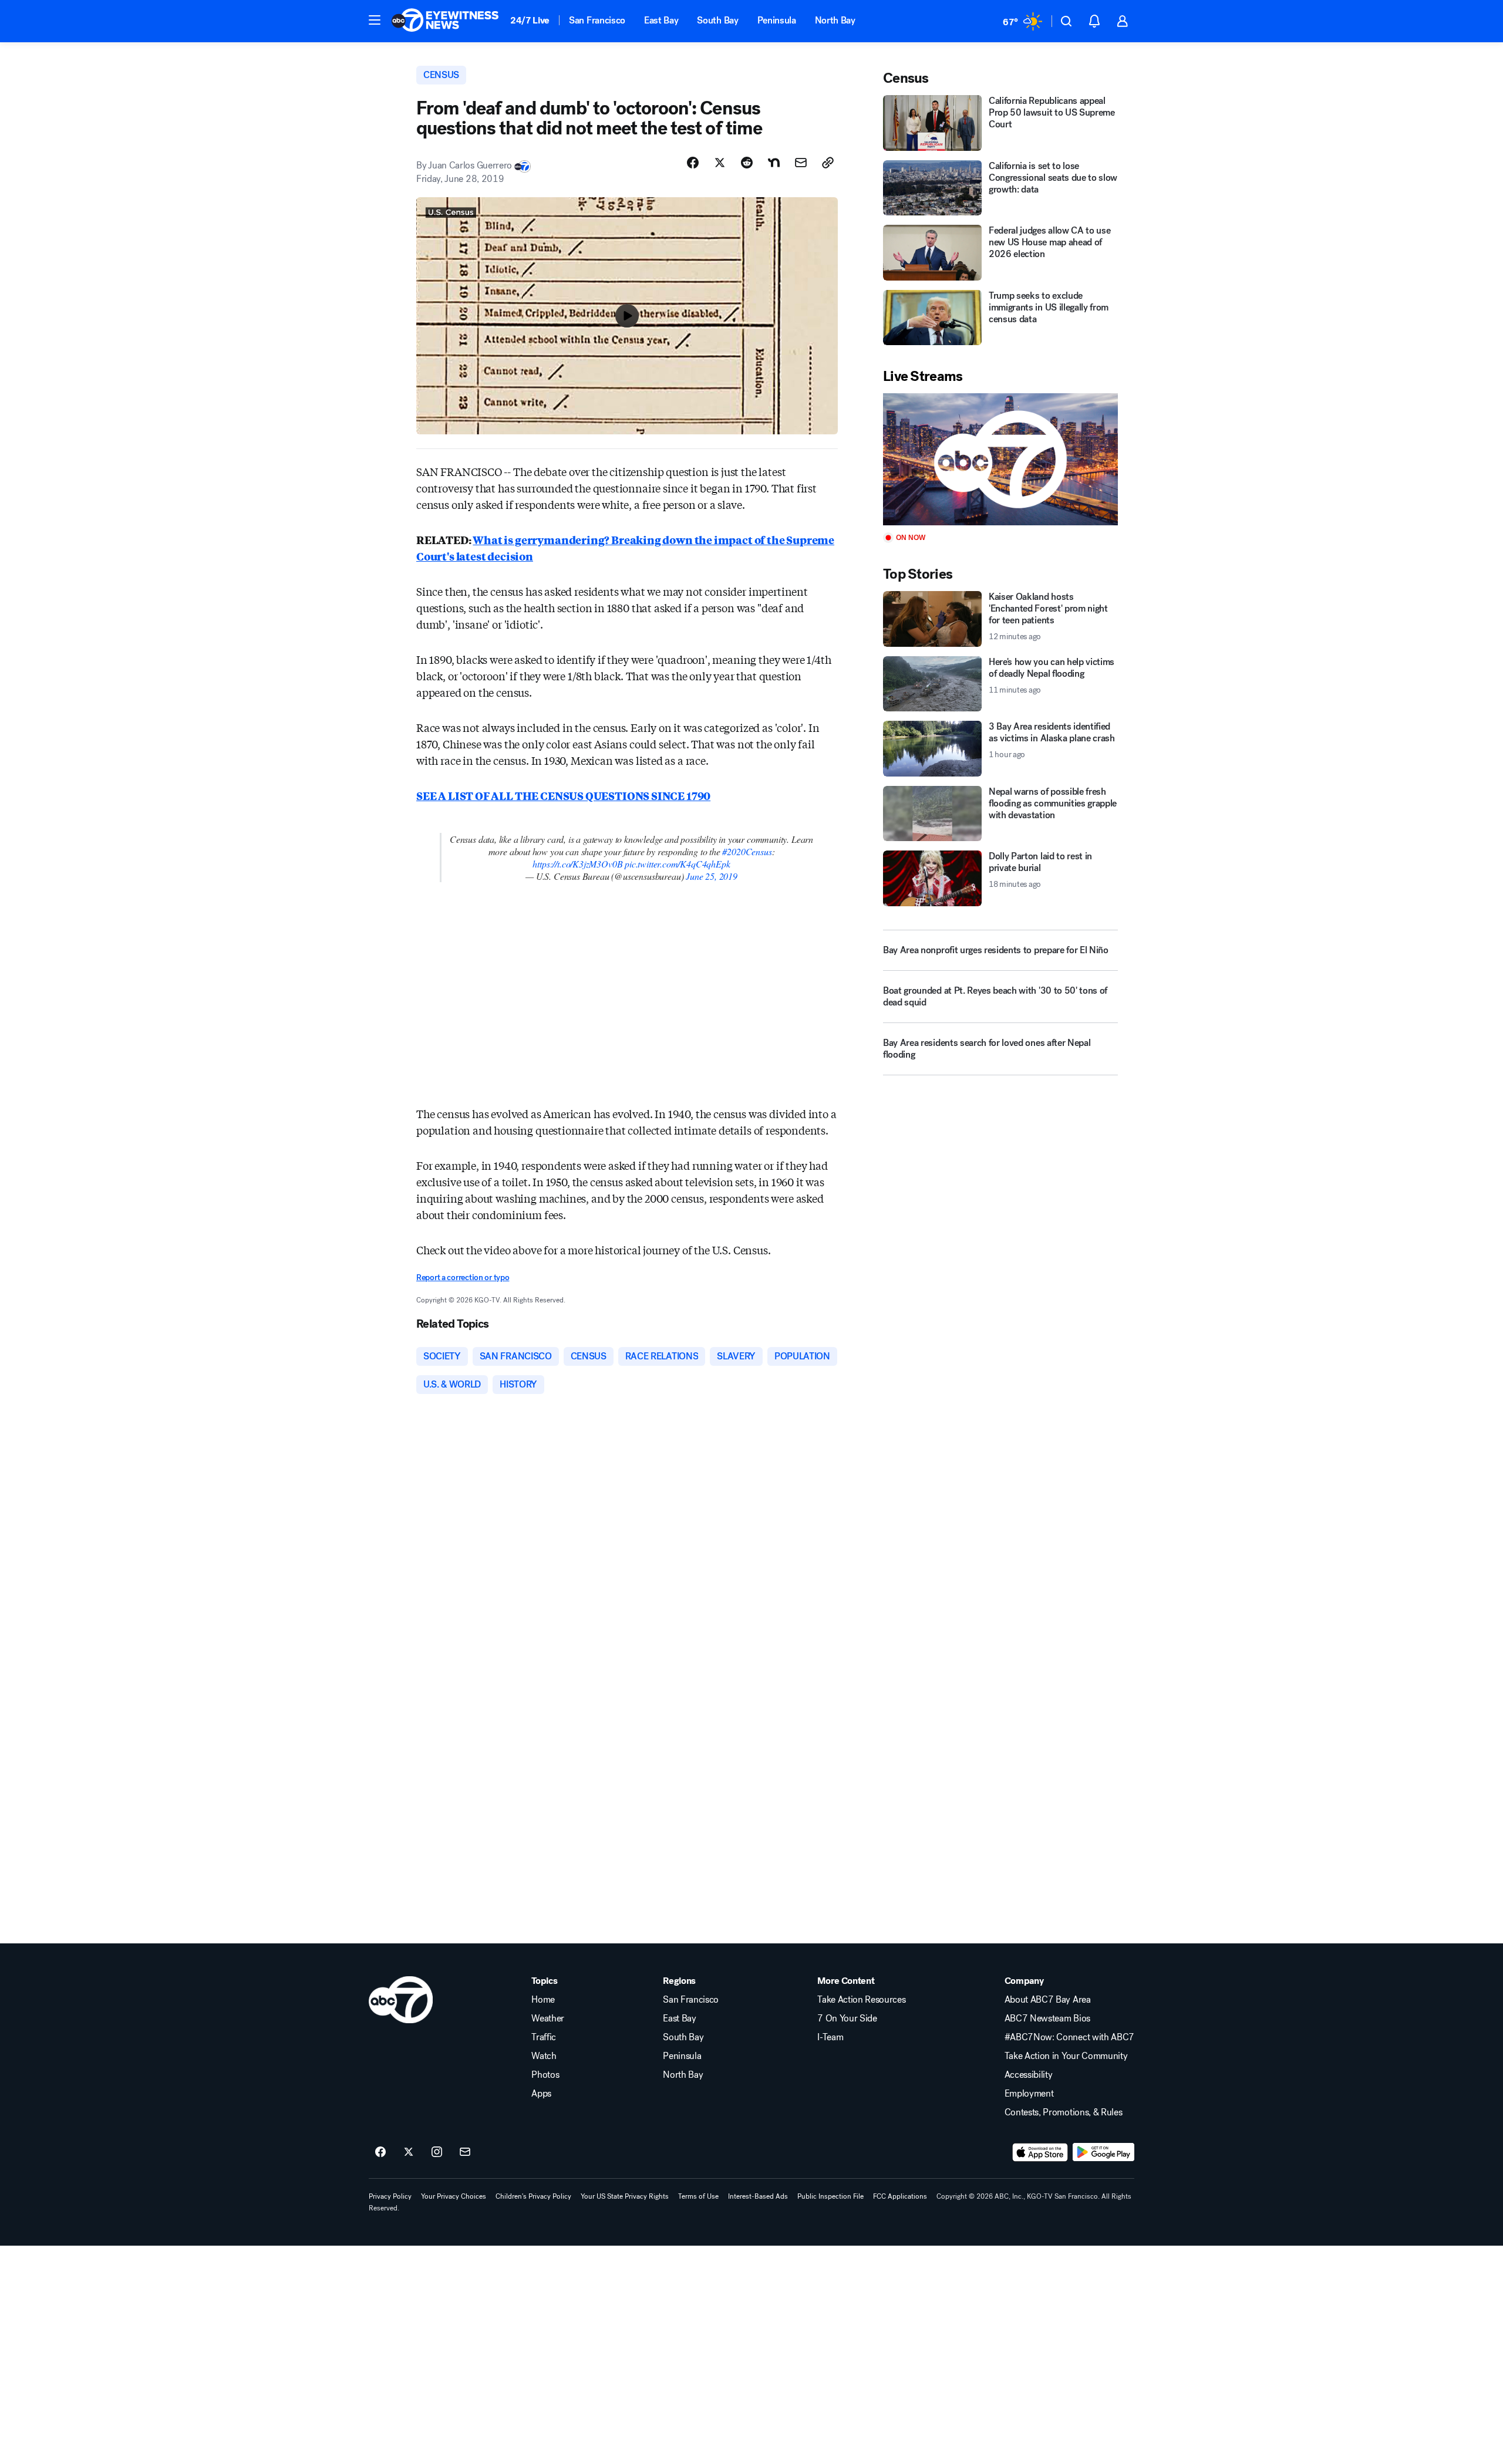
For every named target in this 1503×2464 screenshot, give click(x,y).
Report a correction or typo (463, 1277)
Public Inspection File (830, 2196)
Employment (1029, 2094)
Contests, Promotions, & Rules (1064, 2112)
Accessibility (1029, 2075)
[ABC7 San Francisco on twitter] (409, 2152)
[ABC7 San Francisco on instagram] (437, 2152)
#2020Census (747, 851)
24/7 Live (530, 20)
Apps (541, 2094)
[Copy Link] (828, 163)
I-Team (830, 2037)
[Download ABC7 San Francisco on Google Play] (1103, 2152)
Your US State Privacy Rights (625, 2196)
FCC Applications (900, 2196)
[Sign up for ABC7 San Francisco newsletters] (465, 2152)
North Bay (835, 20)
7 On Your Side (847, 2019)
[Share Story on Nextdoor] (774, 163)
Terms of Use (698, 2196)
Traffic (544, 2037)
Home (543, 2000)
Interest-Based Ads (758, 2196)
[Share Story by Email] (801, 163)
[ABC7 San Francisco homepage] (445, 21)
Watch (544, 2056)
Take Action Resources (861, 2000)
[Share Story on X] (720, 163)
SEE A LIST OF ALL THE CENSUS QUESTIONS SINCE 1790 (563, 795)
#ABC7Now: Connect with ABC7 (1069, 2037)
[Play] (1000, 459)
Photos (545, 2075)
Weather (548, 2019)
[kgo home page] (401, 2000)
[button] (375, 20)
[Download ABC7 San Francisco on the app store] (1040, 2152)
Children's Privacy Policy (533, 2196)
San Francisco (597, 20)
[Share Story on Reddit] (747, 163)
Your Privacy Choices (454, 2196)
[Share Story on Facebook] (693, 163)
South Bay (717, 20)
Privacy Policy (390, 2196)
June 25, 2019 (712, 876)
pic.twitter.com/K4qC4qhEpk (677, 864)
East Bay (661, 20)
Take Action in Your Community (1066, 2056)
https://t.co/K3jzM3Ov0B (577, 864)
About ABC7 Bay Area (1048, 2000)
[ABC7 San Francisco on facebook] (380, 2152)
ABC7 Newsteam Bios (1047, 2019)
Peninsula (777, 20)
